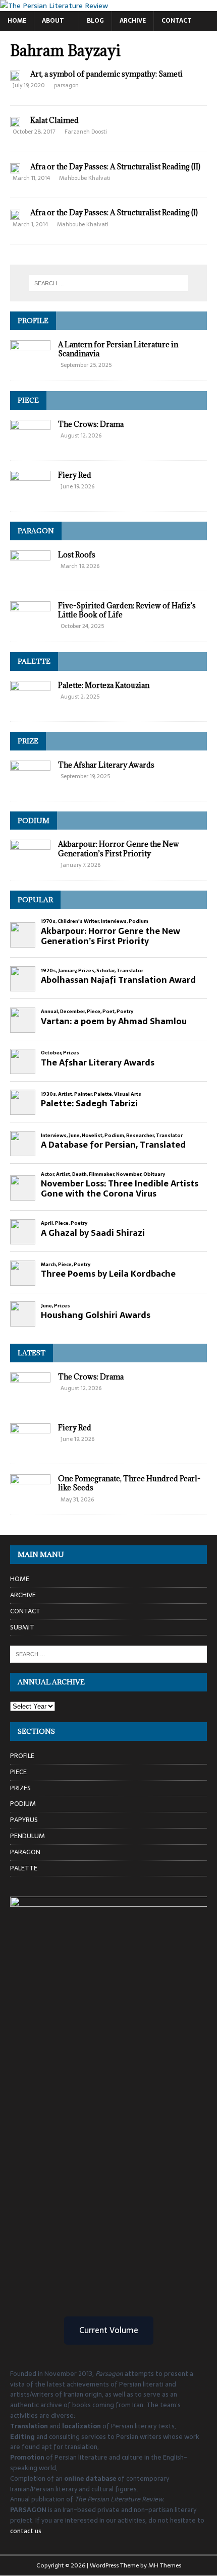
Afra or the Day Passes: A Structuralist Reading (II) (115, 167)
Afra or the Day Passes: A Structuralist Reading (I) (114, 212)
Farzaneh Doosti (86, 132)
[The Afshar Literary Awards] (30, 785)
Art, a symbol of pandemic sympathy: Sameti (106, 74)
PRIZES (20, 1788)
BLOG (95, 21)
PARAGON (36, 531)
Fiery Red (75, 475)
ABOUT (53, 21)
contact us (26, 2531)
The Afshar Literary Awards (106, 765)
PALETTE (34, 661)
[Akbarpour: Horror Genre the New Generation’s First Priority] (30, 864)
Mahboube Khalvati (85, 178)
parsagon (66, 85)
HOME (17, 21)
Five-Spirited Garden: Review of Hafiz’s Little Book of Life (127, 610)
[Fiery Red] (30, 495)
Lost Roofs (77, 555)
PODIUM (34, 821)
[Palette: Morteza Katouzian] (30, 705)
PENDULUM (28, 1836)
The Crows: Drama (91, 424)
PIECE (28, 400)
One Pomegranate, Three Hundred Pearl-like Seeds (129, 1483)
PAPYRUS (24, 1820)
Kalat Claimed (55, 120)
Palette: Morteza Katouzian (104, 685)
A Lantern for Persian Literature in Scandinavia (118, 349)
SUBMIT (22, 1627)
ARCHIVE (133, 21)
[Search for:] (109, 283)
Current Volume (109, 2330)
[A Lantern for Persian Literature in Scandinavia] (30, 365)
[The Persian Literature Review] (54, 6)
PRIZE (28, 741)
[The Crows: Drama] (30, 444)
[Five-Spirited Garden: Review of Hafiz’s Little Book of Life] (30, 625)
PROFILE (33, 321)
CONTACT (177, 21)
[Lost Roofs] (30, 575)
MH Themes (165, 2565)
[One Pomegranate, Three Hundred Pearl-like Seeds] (30, 1499)
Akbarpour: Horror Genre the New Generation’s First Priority (119, 849)
